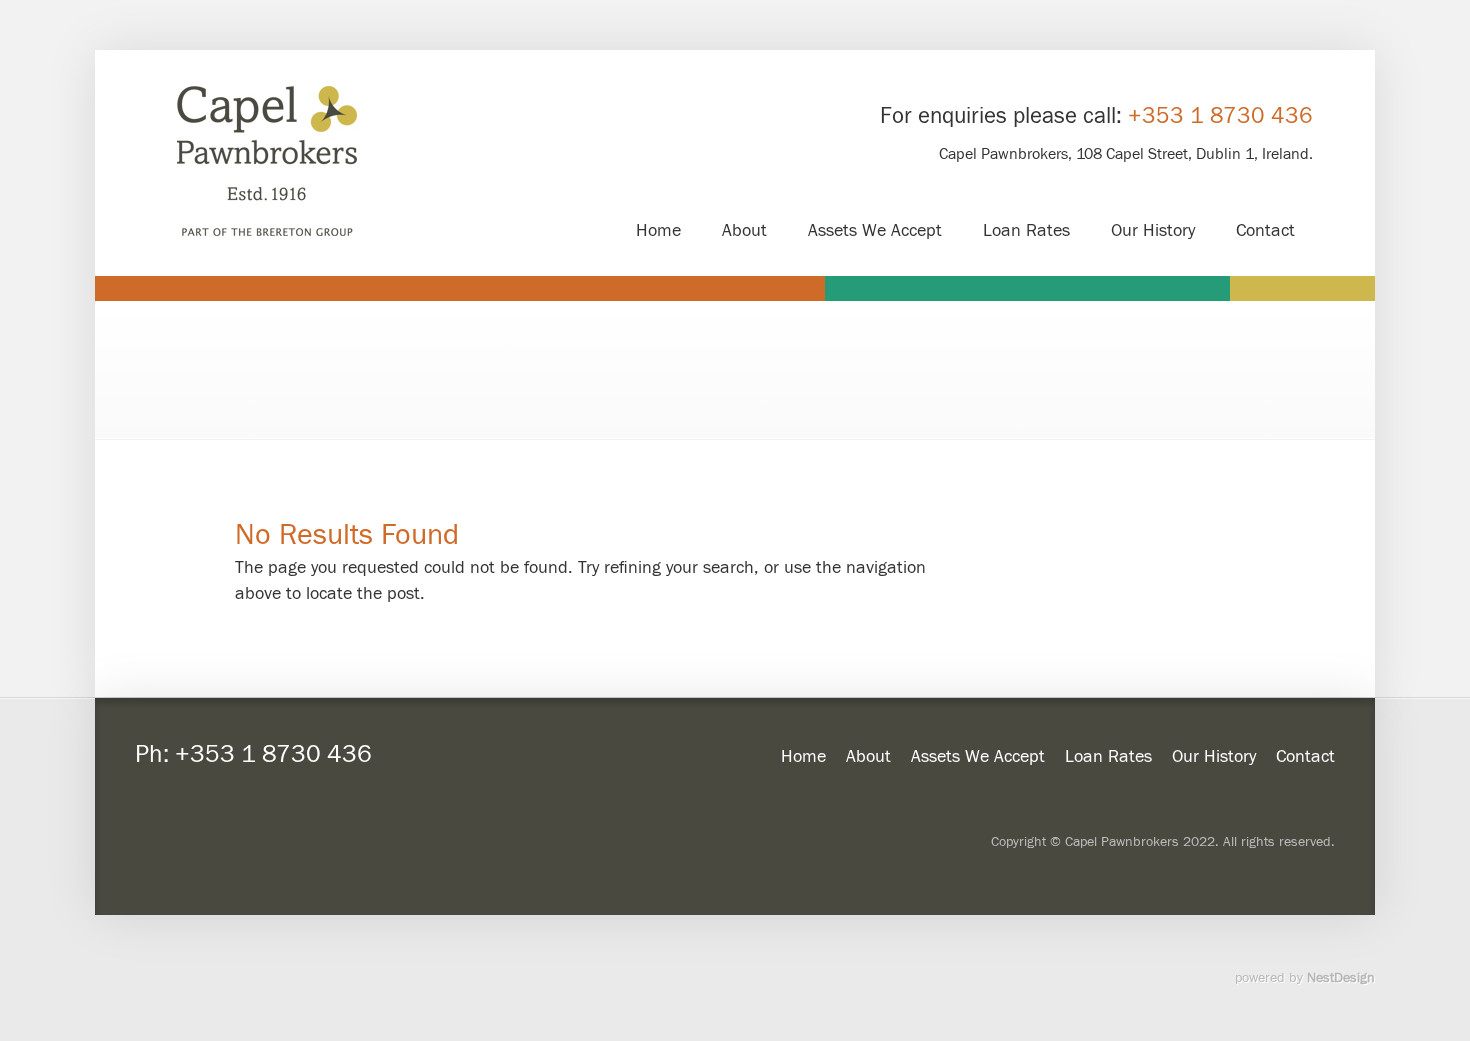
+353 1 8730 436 (1220, 115)
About (868, 756)
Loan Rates (1108, 756)
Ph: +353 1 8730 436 (253, 754)
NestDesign (1341, 978)
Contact (1305, 756)
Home (803, 756)
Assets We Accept (978, 756)
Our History (1214, 756)
